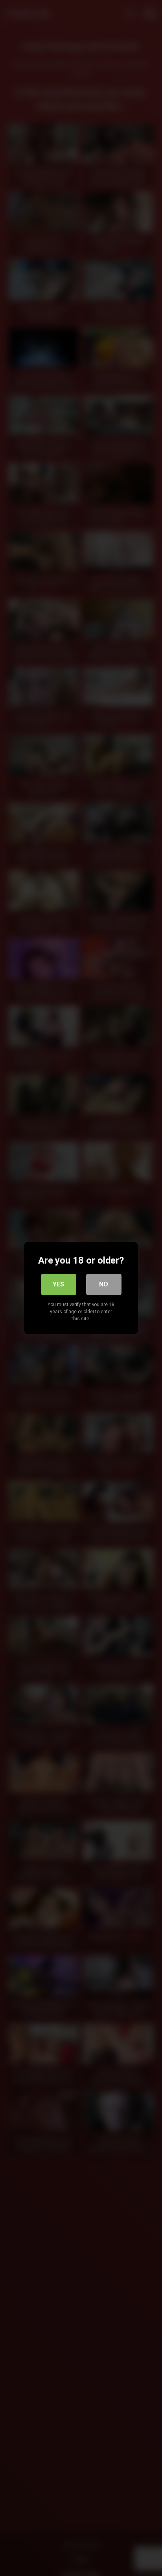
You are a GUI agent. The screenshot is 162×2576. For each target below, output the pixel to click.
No (104, 1284)
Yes (58, 1284)
